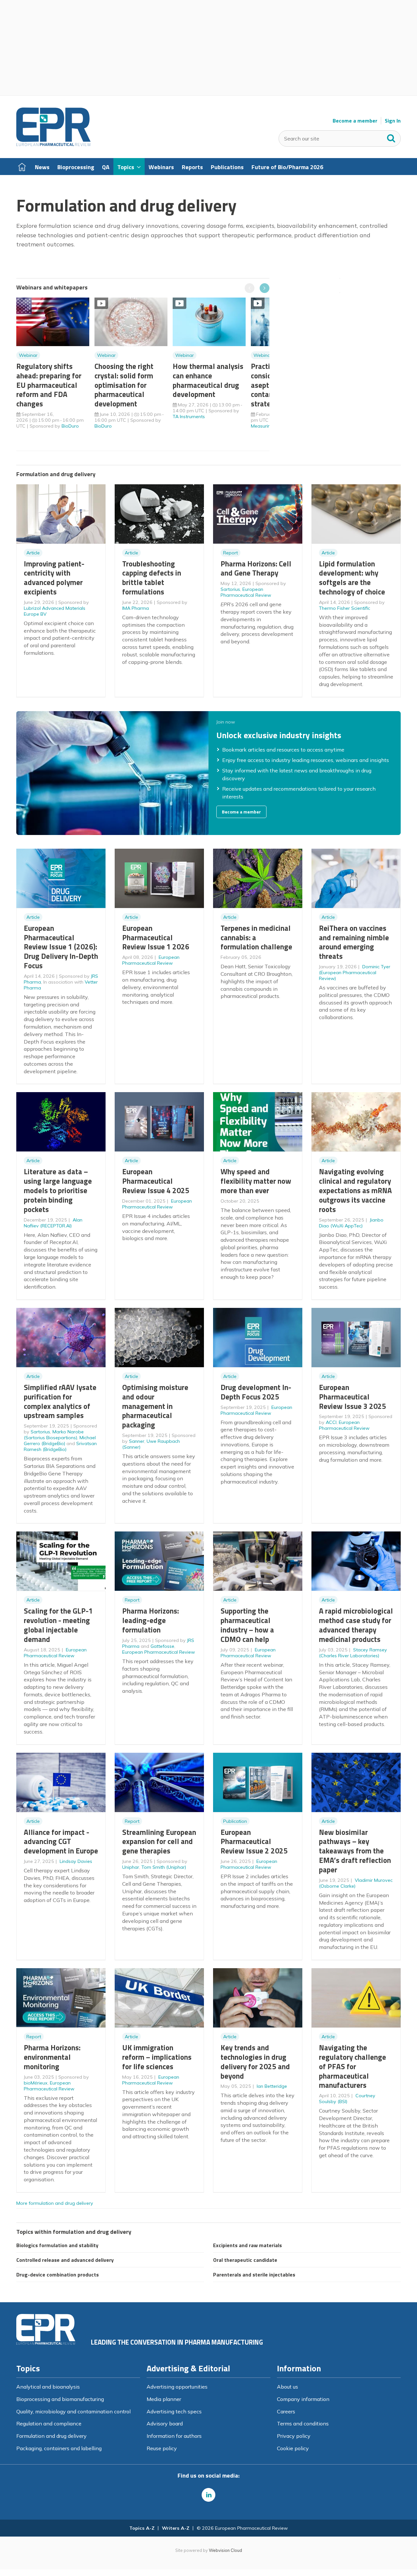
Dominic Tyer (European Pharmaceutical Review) (355, 973)
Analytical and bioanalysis (48, 2387)
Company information (303, 2399)
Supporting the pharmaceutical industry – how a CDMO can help (247, 1625)
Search (391, 137)
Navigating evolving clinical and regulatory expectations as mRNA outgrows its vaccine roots (355, 1190)
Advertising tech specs (174, 2411)
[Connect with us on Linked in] (208, 2495)
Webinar (28, 355)
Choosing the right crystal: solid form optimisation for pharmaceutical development (124, 385)
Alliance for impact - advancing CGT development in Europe (61, 1842)
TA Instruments (189, 417)
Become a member (355, 121)
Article (33, 553)
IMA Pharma (136, 608)
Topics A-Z (142, 2528)
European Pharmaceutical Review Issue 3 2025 (352, 1397)
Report (230, 553)
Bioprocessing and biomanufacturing (60, 2399)
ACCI (331, 1422)
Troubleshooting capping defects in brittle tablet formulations (152, 578)
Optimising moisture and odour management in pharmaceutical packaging (155, 1406)
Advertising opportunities (177, 2387)
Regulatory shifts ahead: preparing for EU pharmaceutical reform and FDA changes (49, 385)
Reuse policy (162, 2448)
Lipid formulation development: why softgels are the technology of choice (352, 578)
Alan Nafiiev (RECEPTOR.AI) (53, 1223)
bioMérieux (36, 2083)
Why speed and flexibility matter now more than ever (256, 1181)
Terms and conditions (303, 2423)
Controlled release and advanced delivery (65, 2260)
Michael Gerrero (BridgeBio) (60, 1441)
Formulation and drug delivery (51, 2436)
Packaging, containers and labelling (59, 2448)
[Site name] (53, 144)
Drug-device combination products (58, 2275)
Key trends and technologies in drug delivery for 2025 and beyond (255, 2062)
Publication (235, 1821)
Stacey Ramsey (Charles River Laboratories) (353, 1653)
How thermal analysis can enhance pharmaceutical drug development (208, 380)
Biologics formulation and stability (57, 2245)
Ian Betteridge (272, 2086)
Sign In (393, 121)
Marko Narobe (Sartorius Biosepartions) (54, 1435)
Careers (286, 2411)
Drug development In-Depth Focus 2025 (256, 1392)
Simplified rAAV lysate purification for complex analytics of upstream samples (60, 1401)
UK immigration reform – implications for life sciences (157, 2057)
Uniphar (131, 1867)
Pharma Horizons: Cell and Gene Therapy (256, 568)
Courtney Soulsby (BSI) (347, 2099)
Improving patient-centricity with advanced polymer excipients (54, 578)
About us (288, 2387)
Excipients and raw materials (247, 2245)
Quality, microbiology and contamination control (73, 2411)
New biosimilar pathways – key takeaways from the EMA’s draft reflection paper (355, 1851)
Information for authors (174, 2436)
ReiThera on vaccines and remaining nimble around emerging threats (354, 942)
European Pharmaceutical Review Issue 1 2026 (156, 937)
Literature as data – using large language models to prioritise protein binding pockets (58, 1190)
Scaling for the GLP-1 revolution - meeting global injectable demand (58, 1625)
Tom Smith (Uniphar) (164, 1867)
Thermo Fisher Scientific (345, 608)
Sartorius (230, 589)
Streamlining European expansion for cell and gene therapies (159, 1842)
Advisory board (165, 2423)
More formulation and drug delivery (55, 2203)
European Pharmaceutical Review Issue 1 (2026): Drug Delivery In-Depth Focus (61, 947)
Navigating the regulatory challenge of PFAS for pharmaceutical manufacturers (352, 2066)
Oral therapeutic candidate (245, 2260)
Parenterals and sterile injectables (254, 2275)
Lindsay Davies (76, 1861)
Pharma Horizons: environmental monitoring (52, 2057)
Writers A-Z (176, 2528)
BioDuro (70, 426)
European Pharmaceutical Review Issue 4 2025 (156, 1181)
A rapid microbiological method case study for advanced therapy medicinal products (356, 1625)
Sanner (137, 1441)
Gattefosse (162, 1646)
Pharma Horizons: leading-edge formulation (151, 1620)
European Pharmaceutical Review (246, 592)
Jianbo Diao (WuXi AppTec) (351, 1223)
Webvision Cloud (225, 2550)
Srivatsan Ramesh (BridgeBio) (60, 1446)
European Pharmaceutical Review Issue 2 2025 (254, 1842)
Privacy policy (294, 2436)
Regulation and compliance (49, 2423)
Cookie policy (293, 2448)
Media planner (164, 2399)
